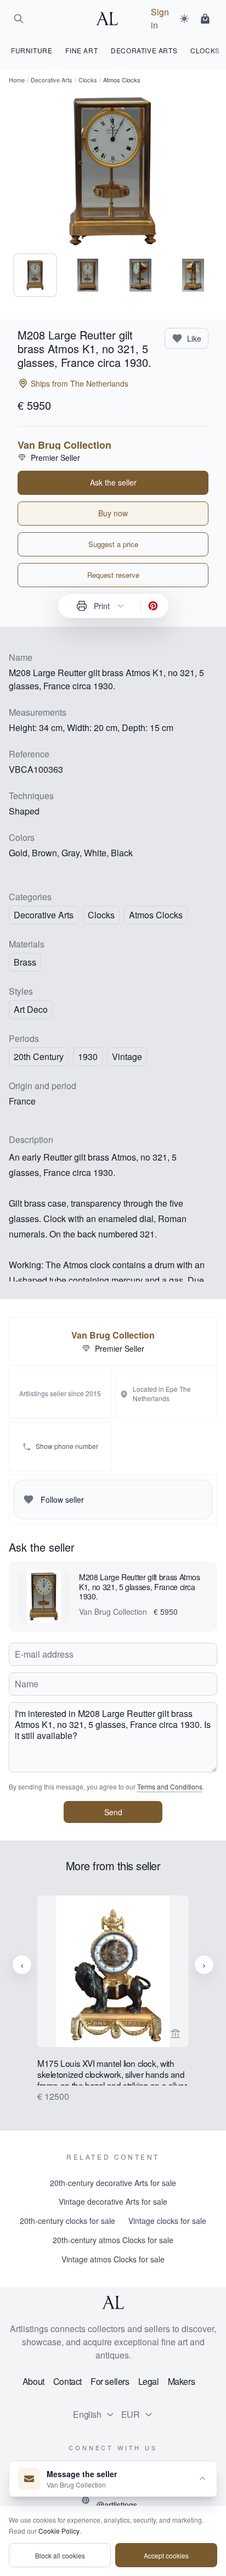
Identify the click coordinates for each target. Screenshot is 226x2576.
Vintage (127, 1056)
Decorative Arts (52, 80)
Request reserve (113, 575)
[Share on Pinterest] (153, 606)
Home (17, 80)
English (87, 2414)
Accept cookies (166, 2555)
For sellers (110, 2381)
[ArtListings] (113, 2302)
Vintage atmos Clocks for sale (113, 2259)
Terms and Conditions (170, 1786)
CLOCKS (205, 50)
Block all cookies (60, 2555)
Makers (182, 2381)
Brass (25, 962)
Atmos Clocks (156, 915)
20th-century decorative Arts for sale (113, 2183)
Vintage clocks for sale (167, 2221)
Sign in (160, 18)
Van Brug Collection (64, 445)
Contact (67, 2381)
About (33, 2381)
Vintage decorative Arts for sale (113, 2201)
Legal (149, 2381)
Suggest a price (113, 544)
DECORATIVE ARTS (144, 50)
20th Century (39, 1056)
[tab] (35, 275)
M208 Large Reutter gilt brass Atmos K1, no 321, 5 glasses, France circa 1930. (140, 1587)
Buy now (113, 513)
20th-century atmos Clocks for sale (113, 2240)
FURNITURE (32, 50)
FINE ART (81, 50)
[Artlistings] (110, 19)
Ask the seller (113, 482)
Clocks (88, 80)
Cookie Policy (59, 2531)
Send (113, 1812)
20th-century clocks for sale (67, 2221)
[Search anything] (19, 19)
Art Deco (31, 1009)
